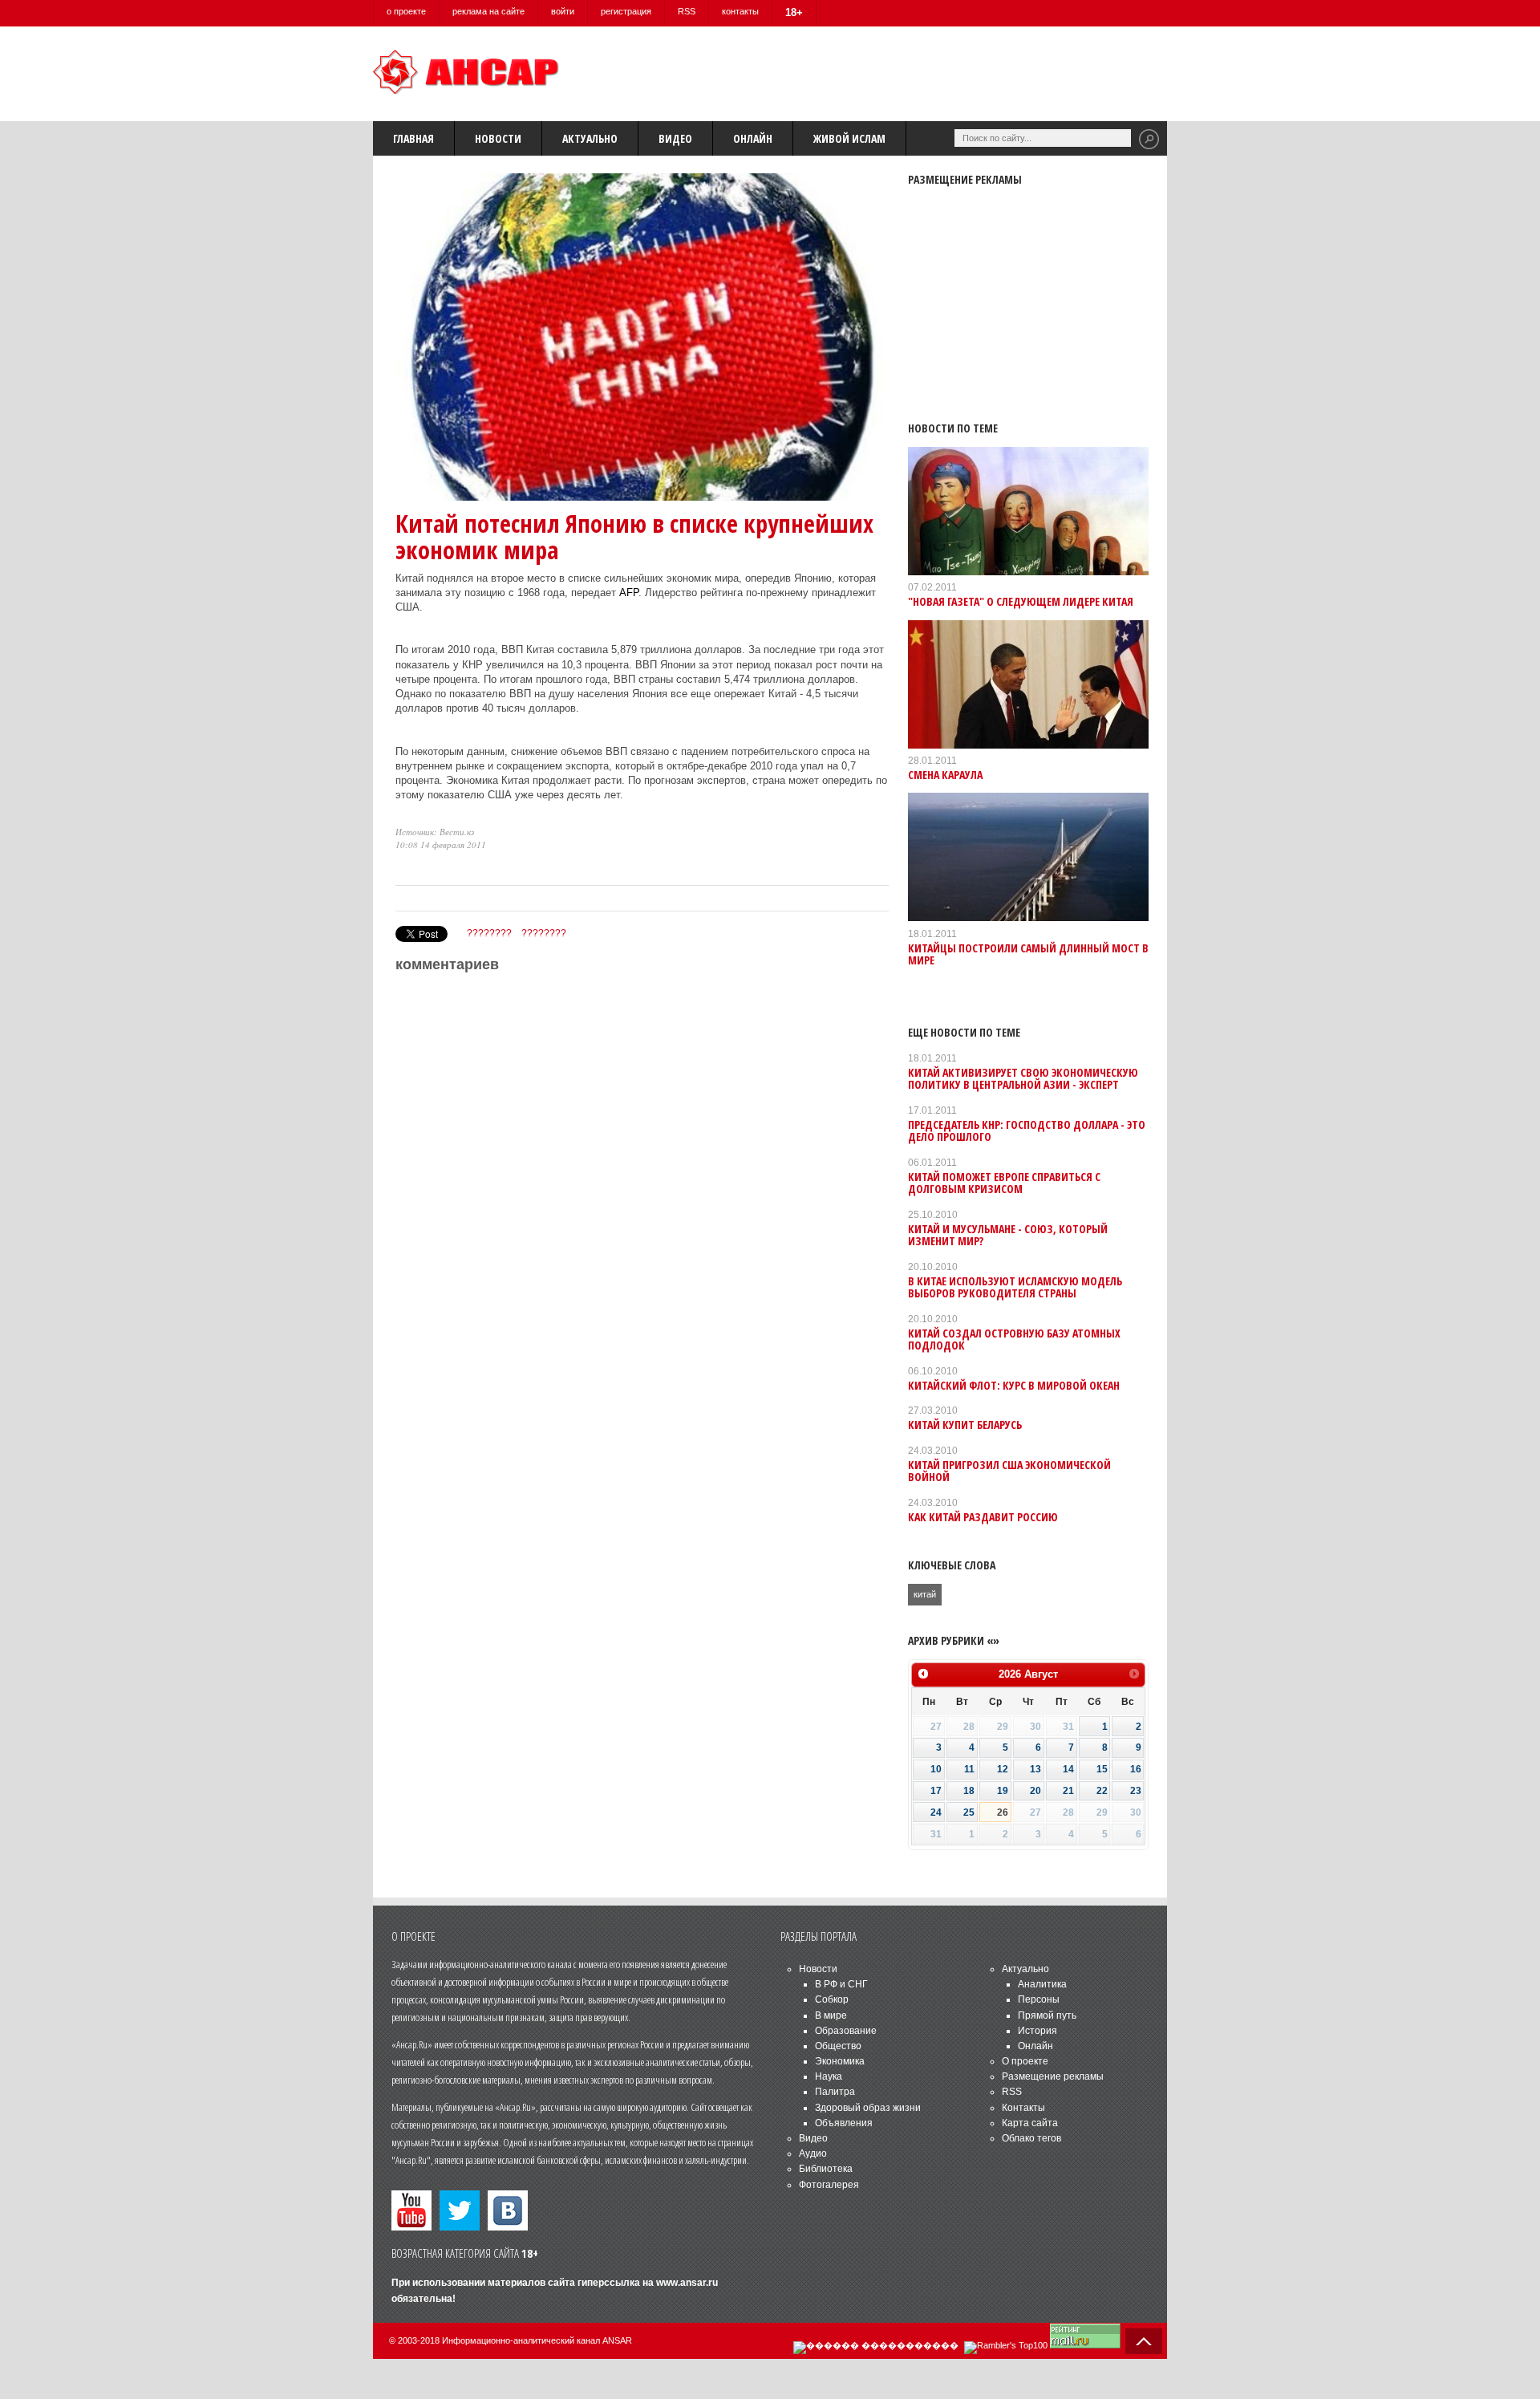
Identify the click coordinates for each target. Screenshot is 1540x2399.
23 (1136, 1791)
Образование (846, 2031)
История (1037, 2031)
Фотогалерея (829, 2185)
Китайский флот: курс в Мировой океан (1014, 1385)
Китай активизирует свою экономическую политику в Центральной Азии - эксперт (1023, 1078)
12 (1003, 1769)
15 (1102, 1769)
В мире (831, 2015)
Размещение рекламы (1053, 2076)
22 (1102, 1791)
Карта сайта (1030, 2123)
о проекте (406, 11)
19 (1003, 1791)
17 (936, 1791)
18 (969, 1791)
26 (1003, 1812)
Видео (675, 138)
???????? (489, 933)
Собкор (832, 1999)
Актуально (590, 138)
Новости (498, 138)
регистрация (626, 11)
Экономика (840, 2061)
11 (969, 1769)
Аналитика (1042, 1984)
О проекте (1025, 2061)
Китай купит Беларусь (965, 1425)
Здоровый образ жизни (868, 2108)
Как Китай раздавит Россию (983, 1517)
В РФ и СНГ (841, 1984)
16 (1136, 1769)
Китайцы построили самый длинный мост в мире (1028, 954)
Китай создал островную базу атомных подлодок (1014, 1339)
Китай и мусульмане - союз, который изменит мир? (1008, 1235)
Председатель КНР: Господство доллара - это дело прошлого (1027, 1130)
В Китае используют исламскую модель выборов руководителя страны (1015, 1287)
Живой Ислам (849, 138)
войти (563, 11)
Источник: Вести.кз (435, 832)
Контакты (1023, 2108)
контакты (740, 11)
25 (969, 1812)
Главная (413, 138)
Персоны (1039, 1999)
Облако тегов (1031, 2138)
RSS (687, 11)
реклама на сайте (488, 11)
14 (1068, 1769)
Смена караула (945, 775)
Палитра (835, 2092)
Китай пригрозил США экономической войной (1009, 1471)
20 (1035, 1791)
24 (936, 1812)
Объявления (844, 2123)
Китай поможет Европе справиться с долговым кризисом (1004, 1183)
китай (925, 1594)
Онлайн (753, 138)
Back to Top (1144, 2341)
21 (1068, 1791)
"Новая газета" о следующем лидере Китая (1021, 601)
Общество (838, 2046)
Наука (829, 2076)
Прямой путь (1047, 2015)
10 (936, 1769)
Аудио (813, 2153)
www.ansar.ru (687, 2283)
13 (1035, 1769)
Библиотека (826, 2169)
